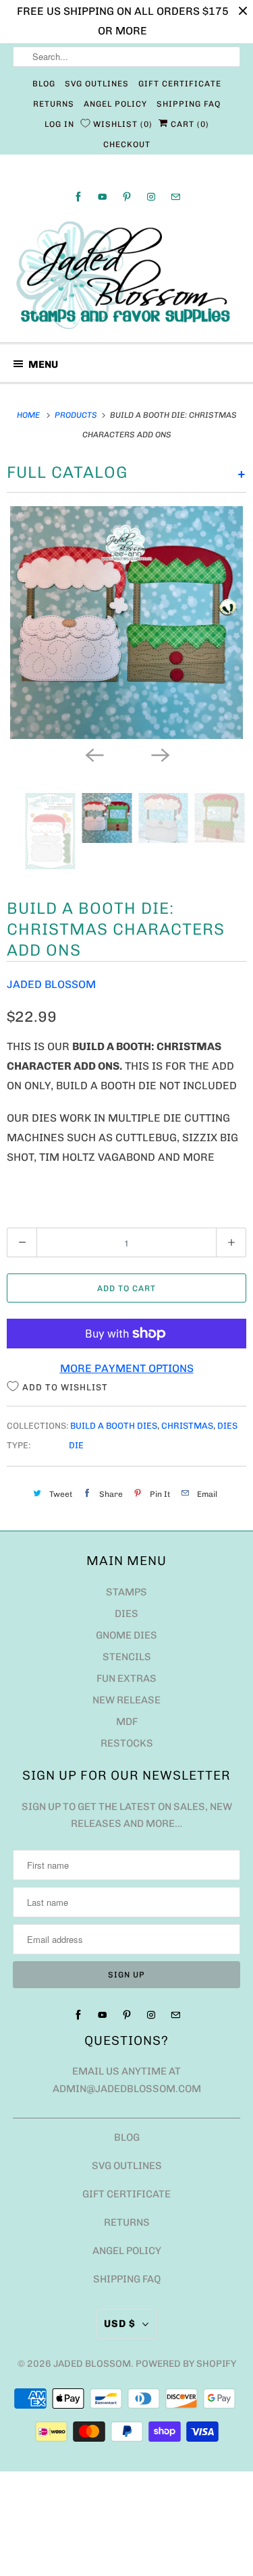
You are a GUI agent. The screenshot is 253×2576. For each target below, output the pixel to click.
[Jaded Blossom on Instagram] (151, 197)
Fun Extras (126, 1678)
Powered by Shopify (186, 2364)
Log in (59, 124)
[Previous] (94, 754)
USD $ (120, 2324)
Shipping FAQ (189, 104)
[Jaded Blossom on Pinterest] (127, 197)
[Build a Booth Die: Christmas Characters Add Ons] (126, 623)
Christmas (187, 1426)
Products (77, 415)
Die (76, 1445)
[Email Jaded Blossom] (175, 197)
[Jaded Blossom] (126, 275)
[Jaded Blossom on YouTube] (103, 197)
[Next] (160, 754)
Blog (44, 84)
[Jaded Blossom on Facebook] (78, 197)
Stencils (127, 1657)
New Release (126, 1700)
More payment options (127, 1368)
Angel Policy (115, 104)
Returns (54, 104)
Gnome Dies (126, 1635)
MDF (127, 1722)
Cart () (189, 124)
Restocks (127, 1743)
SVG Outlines (97, 84)
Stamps (126, 1592)
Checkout (127, 144)
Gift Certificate (180, 84)
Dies (227, 1426)
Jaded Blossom (51, 984)
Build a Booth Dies (114, 1426)
